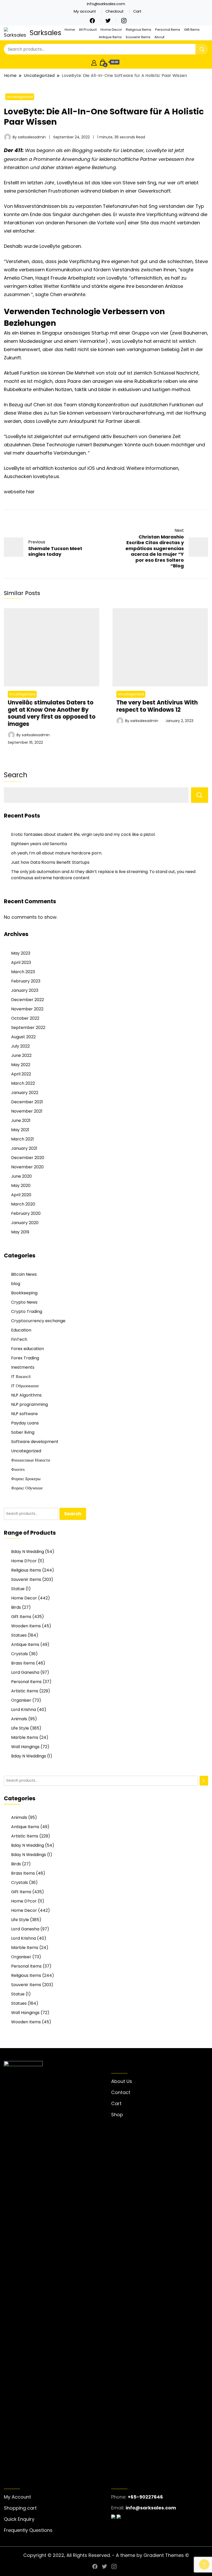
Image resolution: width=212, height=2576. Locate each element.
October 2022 (25, 1018)
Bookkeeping (24, 1293)
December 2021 (27, 1102)
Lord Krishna (24, 1710)
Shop (117, 2115)
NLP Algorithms (26, 1395)
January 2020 (25, 1223)
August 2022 (23, 1037)
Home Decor (111, 30)
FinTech (19, 1339)
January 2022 (25, 1093)
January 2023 (25, 990)
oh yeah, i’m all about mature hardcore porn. (57, 853)
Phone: (119, 2497)
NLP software (24, 1414)
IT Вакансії (21, 1377)
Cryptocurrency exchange (38, 1321)
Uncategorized (20, 97)
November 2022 (27, 1009)
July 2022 (20, 1046)
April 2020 (21, 1195)
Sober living (23, 1432)
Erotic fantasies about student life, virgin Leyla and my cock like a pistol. (83, 834)
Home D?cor (24, 1561)
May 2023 (21, 953)
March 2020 (23, 1204)
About (159, 37)
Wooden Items (26, 1626)
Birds (16, 1607)
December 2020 (28, 1158)
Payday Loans (25, 1423)
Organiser (21, 1700)
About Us (122, 2081)
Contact (121, 2092)
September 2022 (28, 1028)
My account (85, 11)
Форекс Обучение (27, 1488)
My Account (17, 2497)
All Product (88, 30)
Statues (19, 1635)
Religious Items (139, 30)
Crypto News (24, 1302)
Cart (137, 11)
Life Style (20, 1728)
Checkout (115, 11)
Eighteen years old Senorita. (39, 844)
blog (16, 1284)
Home (70, 30)
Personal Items (168, 30)
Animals (19, 1719)
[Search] (204, 1781)
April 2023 (21, 962)
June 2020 (21, 1176)
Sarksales (46, 33)
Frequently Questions (28, 2530)
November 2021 (27, 1111)
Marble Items (25, 1737)
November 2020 (27, 1167)
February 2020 (26, 1213)
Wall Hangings (25, 1747)
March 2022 (23, 1083)
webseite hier (19, 492)
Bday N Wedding (28, 1552)
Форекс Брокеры (26, 1479)
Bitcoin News (24, 1274)
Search (16, 775)
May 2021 (20, 1130)
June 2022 (21, 1055)
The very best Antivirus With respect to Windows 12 (157, 706)
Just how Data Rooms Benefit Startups (50, 862)
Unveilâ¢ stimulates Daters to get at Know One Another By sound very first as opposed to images (52, 713)
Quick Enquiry (19, 2519)
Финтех (18, 1469)
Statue (18, 1589)
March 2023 (23, 972)
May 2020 (21, 1186)
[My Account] (94, 62)
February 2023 (26, 981)
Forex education (28, 1349)
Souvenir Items (138, 37)
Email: (118, 2508)
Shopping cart (20, 2508)
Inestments (23, 1367)
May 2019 (20, 1232)
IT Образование (25, 1386)
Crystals (20, 1654)
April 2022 (21, 1074)
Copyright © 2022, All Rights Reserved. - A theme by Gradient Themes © (106, 2555)
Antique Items (110, 37)
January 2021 (24, 1148)
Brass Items (23, 1663)
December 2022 (28, 1000)
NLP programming (29, 1404)
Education (21, 1330)
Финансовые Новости (31, 1460)
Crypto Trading (27, 1311)
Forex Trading (25, 1358)
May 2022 (21, 1065)
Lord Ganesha (25, 1672)
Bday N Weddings (29, 1756)
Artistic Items (25, 1691)
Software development (35, 1442)
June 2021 (21, 1120)
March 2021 (22, 1139)
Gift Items (192, 30)
